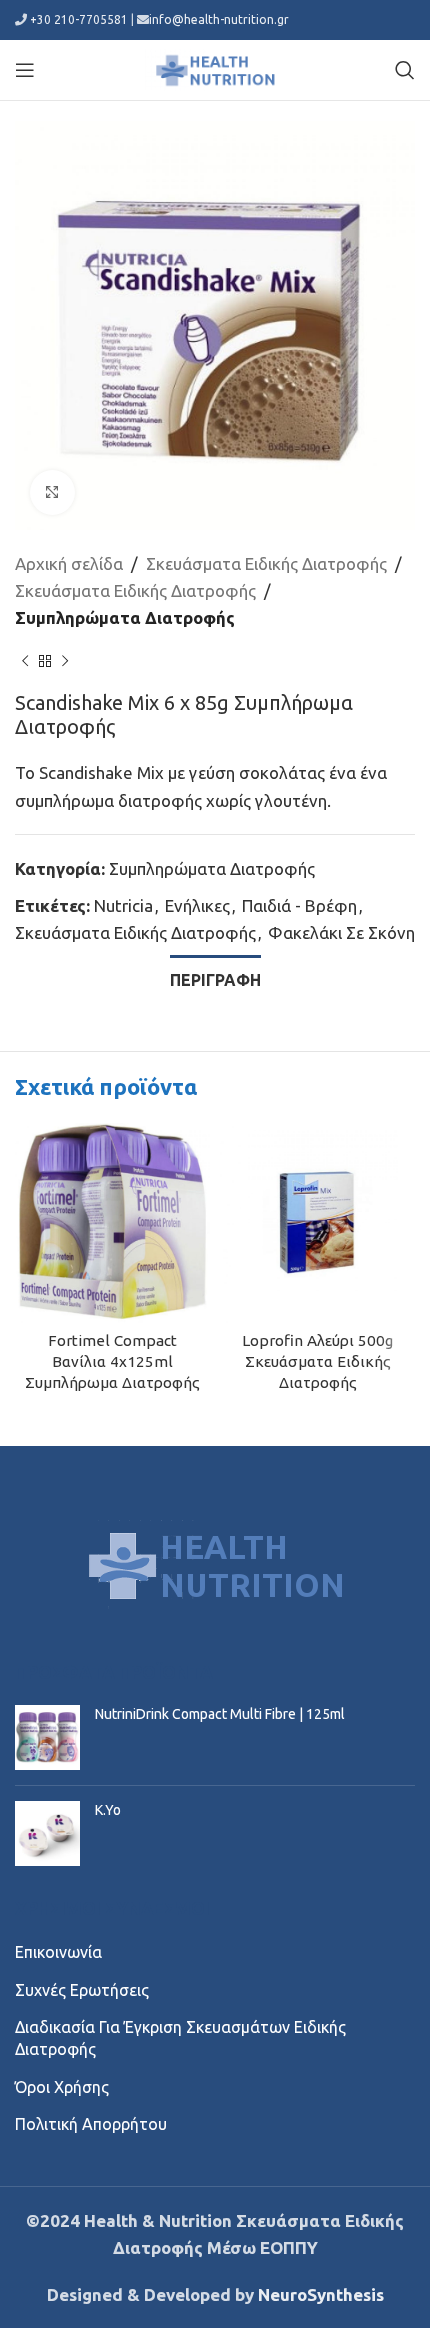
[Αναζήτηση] (405, 70)
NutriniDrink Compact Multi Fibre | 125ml (220, 1714)
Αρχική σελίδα (69, 563)
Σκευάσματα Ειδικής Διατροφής (266, 563)
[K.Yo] (47, 1833)
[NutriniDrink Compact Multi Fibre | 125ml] (47, 1737)
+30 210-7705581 (79, 19)
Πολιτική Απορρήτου (91, 2124)
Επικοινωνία (58, 1952)
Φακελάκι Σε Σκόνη (341, 932)
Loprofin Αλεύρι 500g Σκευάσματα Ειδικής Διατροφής (317, 1362)
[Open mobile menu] (25, 70)
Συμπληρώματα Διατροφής (125, 617)
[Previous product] (25, 661)
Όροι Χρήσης (62, 2087)
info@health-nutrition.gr (219, 19)
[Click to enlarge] (52, 492)
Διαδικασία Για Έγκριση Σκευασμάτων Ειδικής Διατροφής (180, 2038)
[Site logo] (215, 67)
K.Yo (108, 1810)
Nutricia (123, 905)
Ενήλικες (197, 905)
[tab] (215, 978)
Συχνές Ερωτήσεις (82, 1990)
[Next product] (65, 661)
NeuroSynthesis (321, 2294)
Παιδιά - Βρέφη (299, 905)
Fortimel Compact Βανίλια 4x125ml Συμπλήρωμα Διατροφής (112, 1362)
